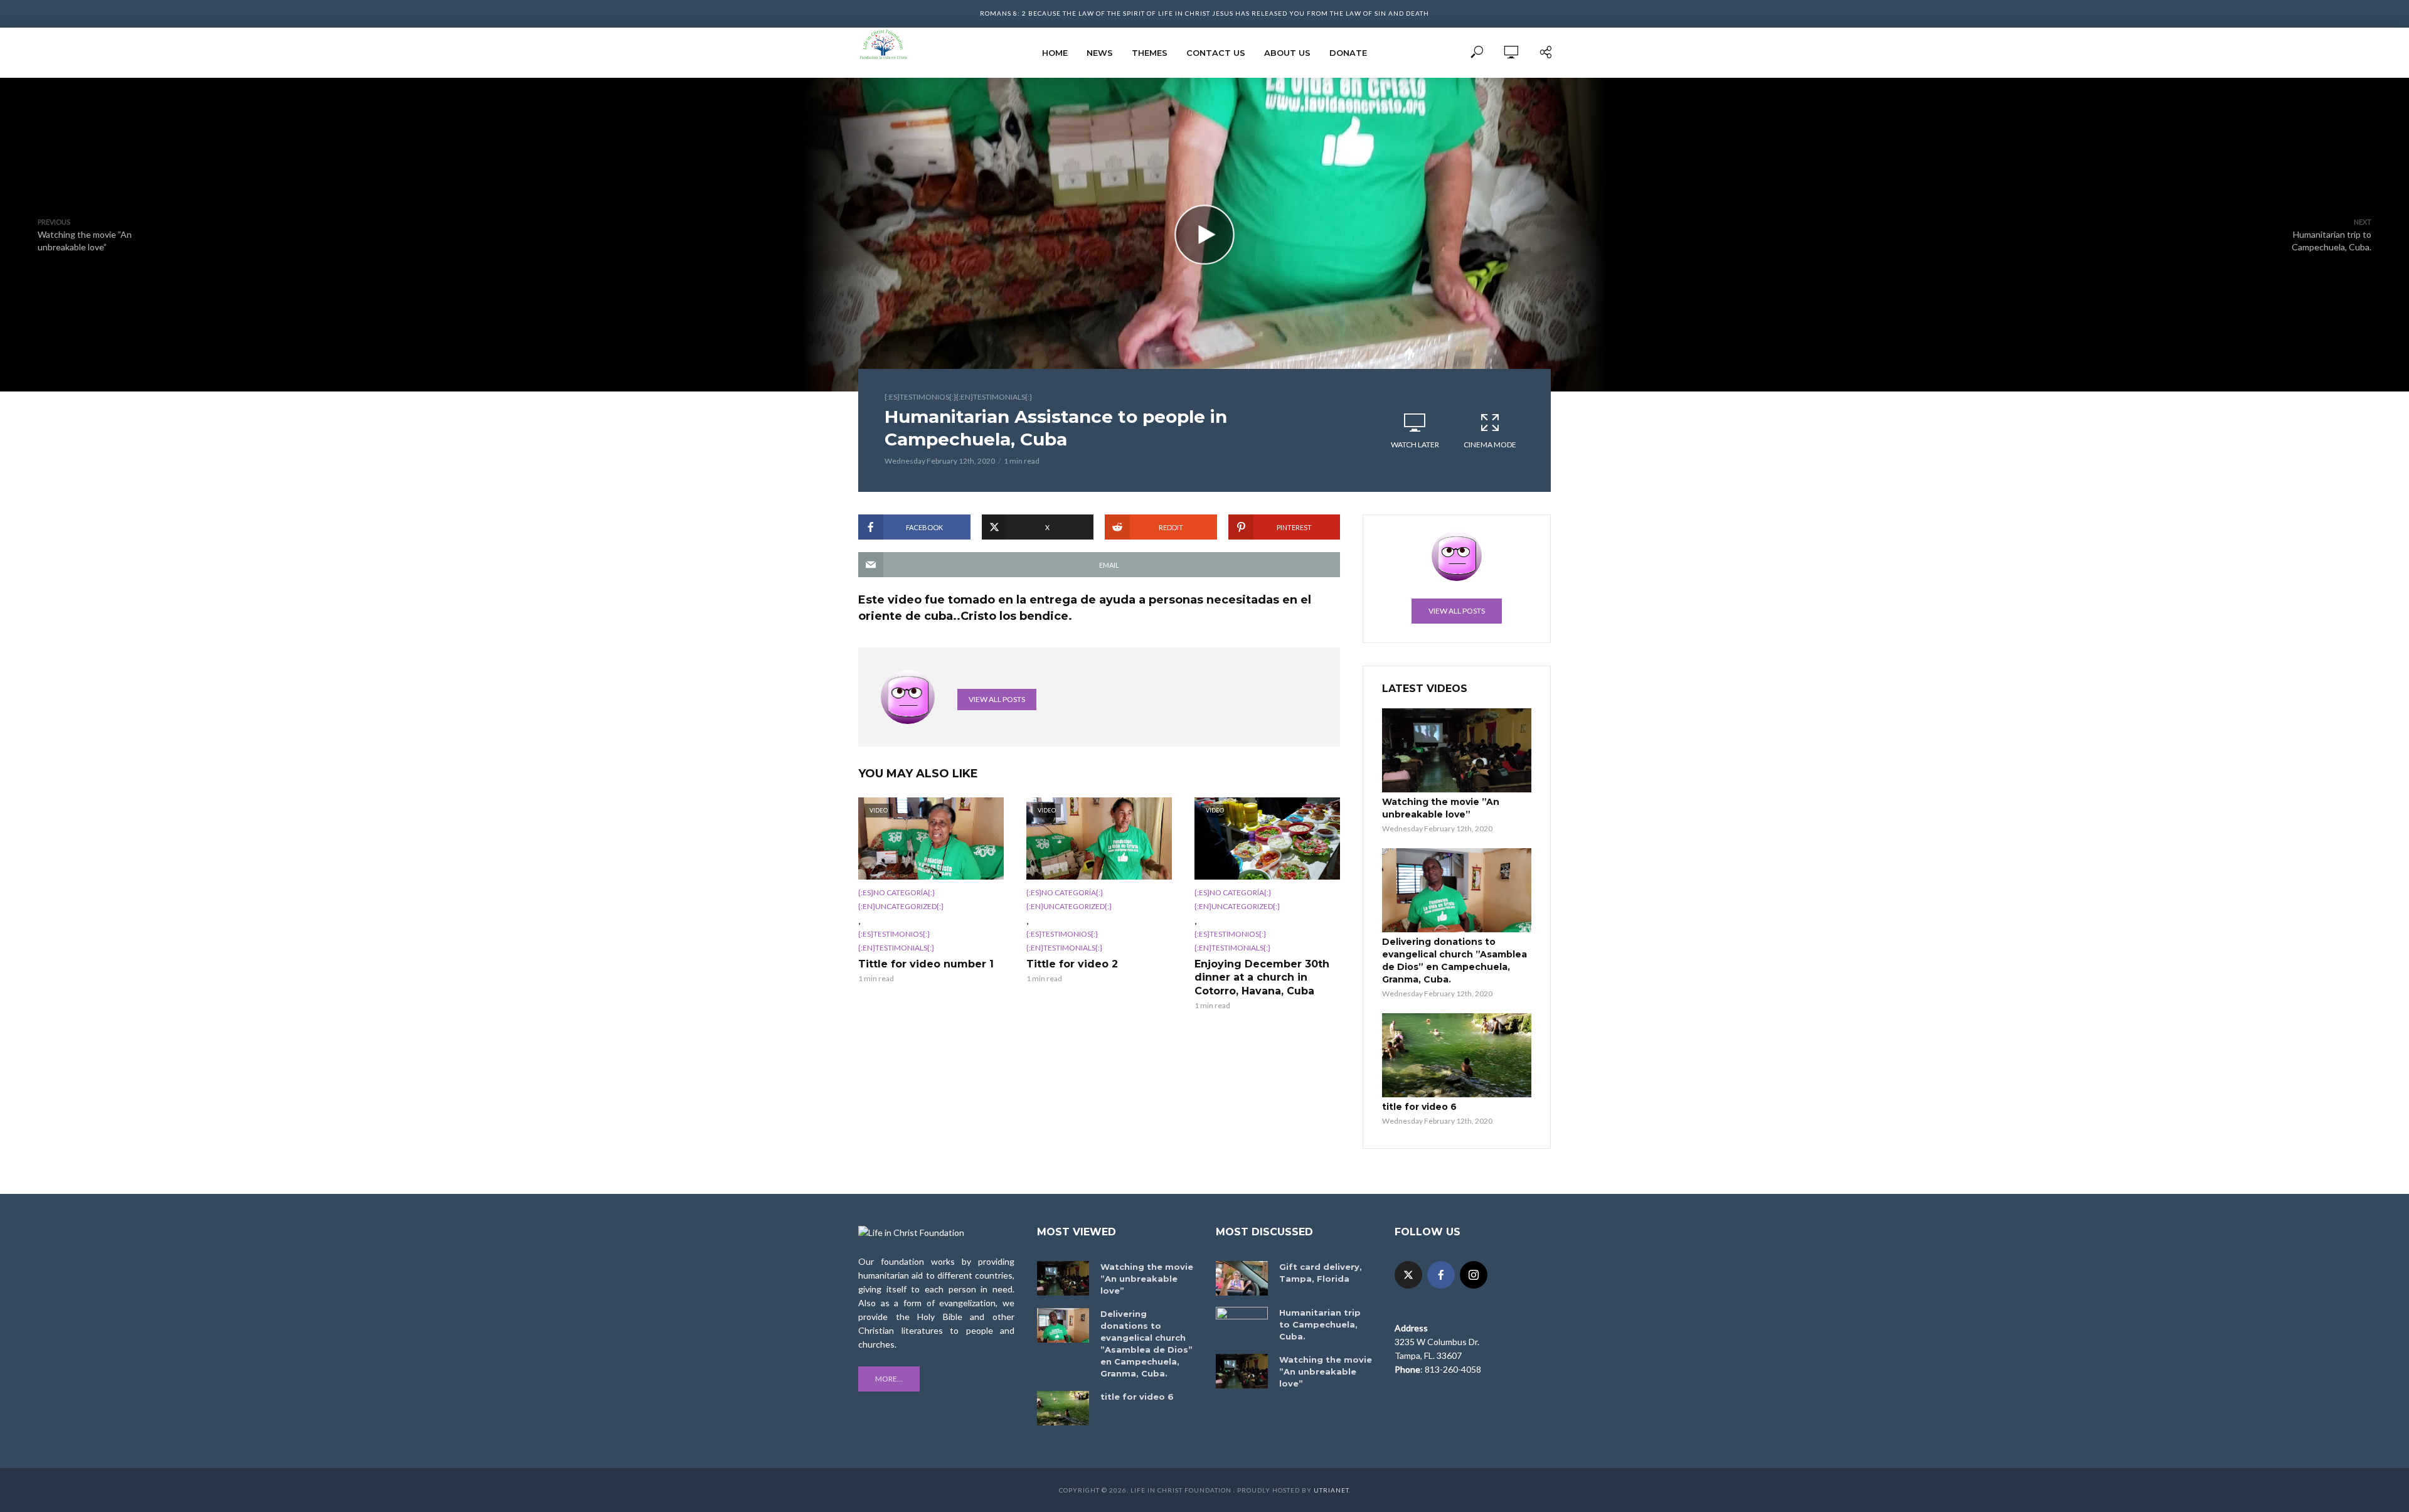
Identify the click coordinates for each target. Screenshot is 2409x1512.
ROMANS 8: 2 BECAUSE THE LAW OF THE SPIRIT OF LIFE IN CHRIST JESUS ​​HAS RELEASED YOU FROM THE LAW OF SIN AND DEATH (1204, 13)
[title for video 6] (1457, 1055)
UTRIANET (1331, 1490)
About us (1287, 53)
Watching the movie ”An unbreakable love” (1441, 808)
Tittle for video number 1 (926, 964)
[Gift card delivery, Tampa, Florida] (1242, 1278)
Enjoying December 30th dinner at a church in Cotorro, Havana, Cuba (1262, 977)
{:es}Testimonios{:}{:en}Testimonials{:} (958, 397)
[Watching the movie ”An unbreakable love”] (1457, 750)
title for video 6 (1419, 1107)
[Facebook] (1441, 1275)
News (1100, 53)
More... (889, 1379)
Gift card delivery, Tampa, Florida (1321, 1273)
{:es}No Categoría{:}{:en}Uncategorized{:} (901, 899)
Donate (1348, 53)
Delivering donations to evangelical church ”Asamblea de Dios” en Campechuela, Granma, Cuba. (1454, 961)
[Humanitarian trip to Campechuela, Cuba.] (1242, 1324)
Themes (1150, 53)
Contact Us (1216, 53)
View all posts (997, 699)
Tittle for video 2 (1072, 964)
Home (1055, 53)
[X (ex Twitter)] (1408, 1275)
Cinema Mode (1490, 445)
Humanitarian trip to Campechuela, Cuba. (1320, 1324)
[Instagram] (1474, 1275)
